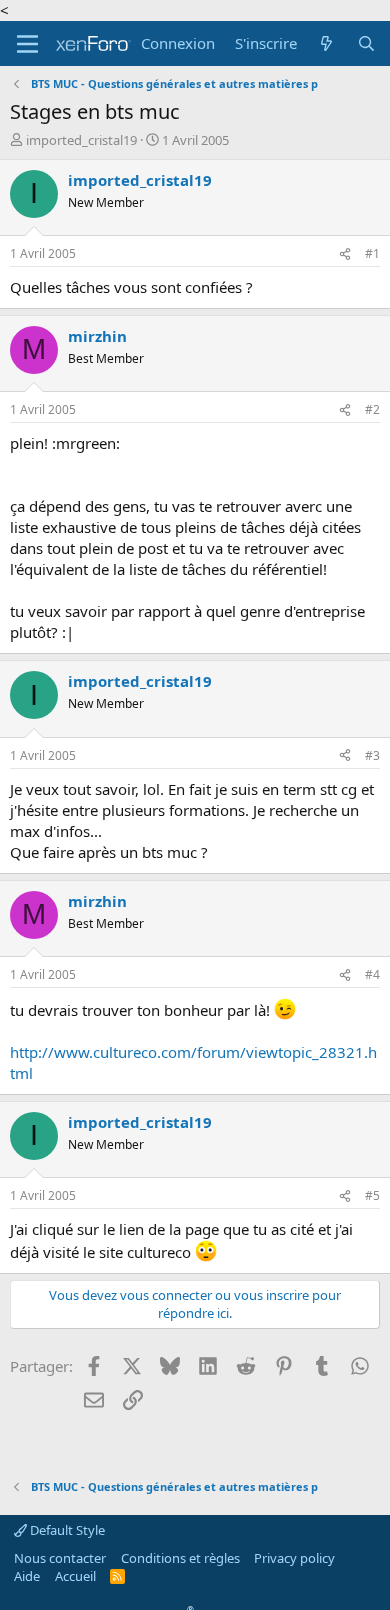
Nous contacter (60, 1558)
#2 (372, 409)
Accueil (75, 1576)
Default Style (66, 1530)
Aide (27, 1576)
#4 (372, 974)
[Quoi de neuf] (326, 43)
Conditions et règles (180, 1558)
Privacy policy (294, 1558)
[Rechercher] (366, 43)
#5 (372, 1195)
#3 (372, 755)
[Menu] (27, 44)
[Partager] (345, 254)
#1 (372, 253)
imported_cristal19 (81, 140)
